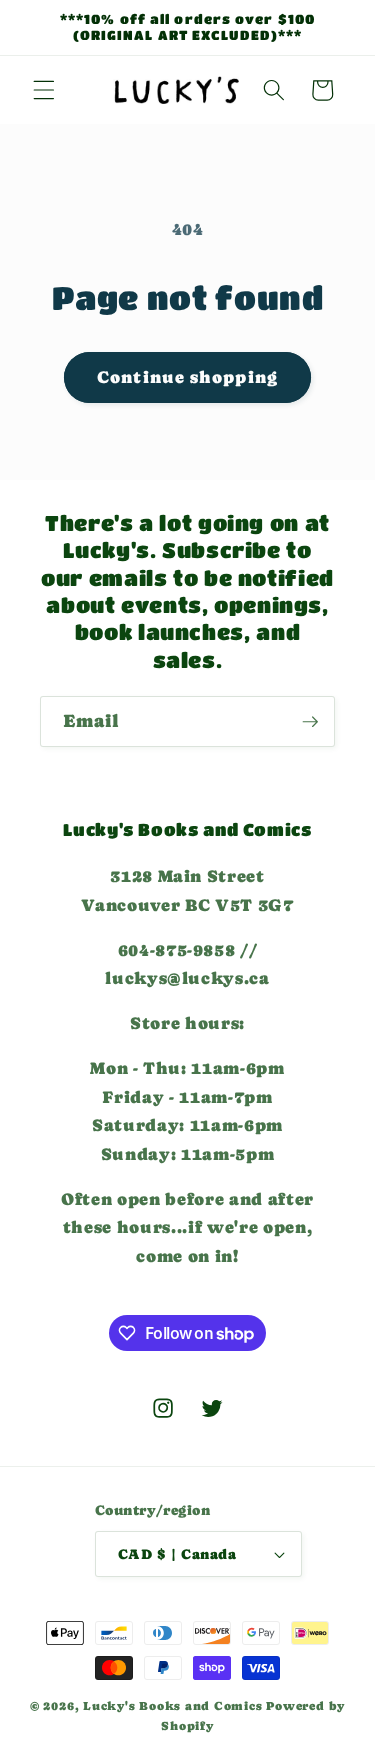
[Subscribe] (310, 722)
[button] (44, 90)
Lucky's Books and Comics (172, 1706)
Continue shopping (187, 377)
